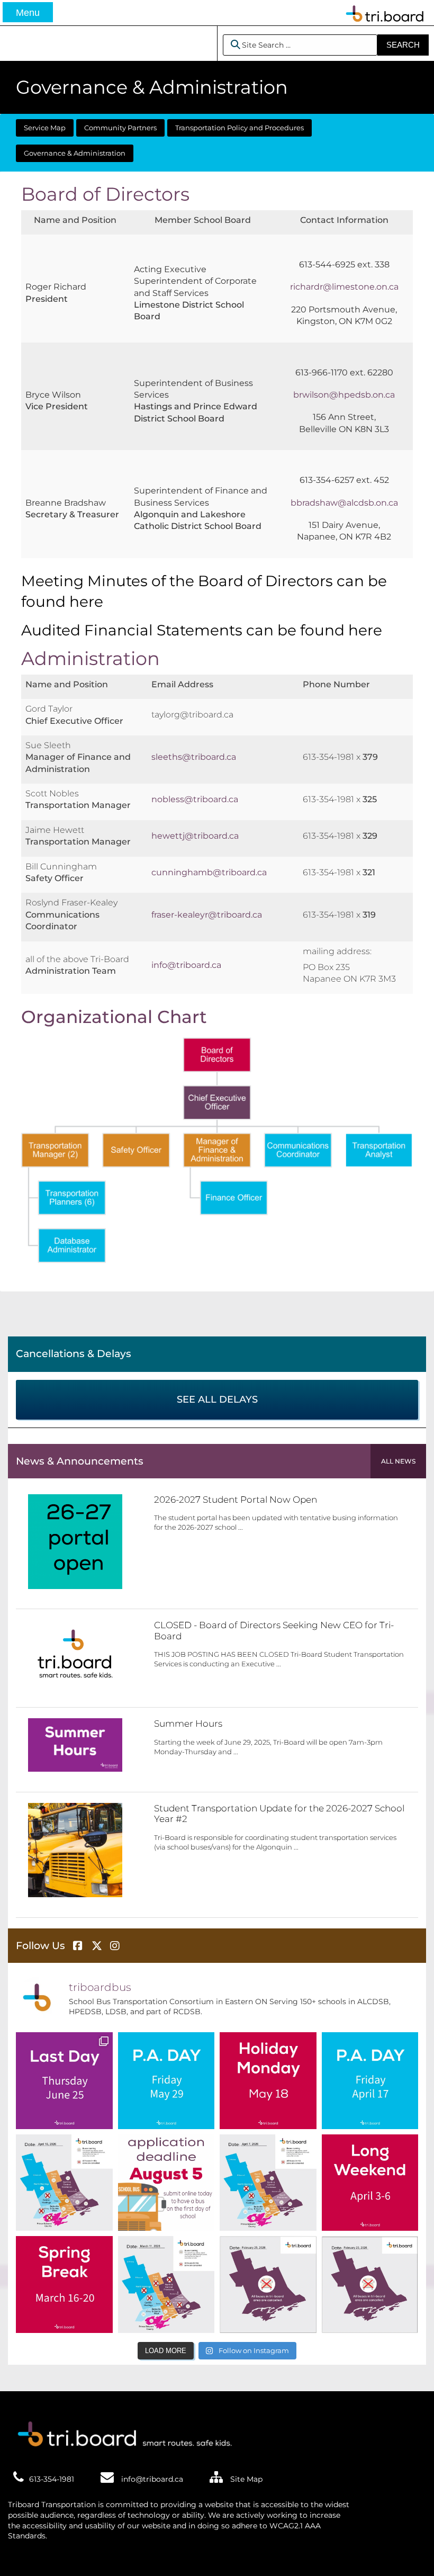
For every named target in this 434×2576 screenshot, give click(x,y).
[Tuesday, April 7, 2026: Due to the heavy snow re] (268, 2183)
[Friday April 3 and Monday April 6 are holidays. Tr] (370, 2183)
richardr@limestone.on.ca (344, 287)
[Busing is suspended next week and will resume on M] (64, 2285)
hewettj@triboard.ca (195, 836)
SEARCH (403, 45)
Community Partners (120, 128)
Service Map (45, 128)
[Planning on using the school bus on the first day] (166, 2183)
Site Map (245, 2479)
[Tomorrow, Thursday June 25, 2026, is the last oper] (64, 2081)
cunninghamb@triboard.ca (209, 872)
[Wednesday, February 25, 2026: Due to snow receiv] (268, 2285)
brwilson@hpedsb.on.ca (344, 395)
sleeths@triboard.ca (194, 757)
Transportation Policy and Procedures (239, 128)
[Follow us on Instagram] (116, 1946)
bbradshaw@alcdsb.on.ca (344, 503)
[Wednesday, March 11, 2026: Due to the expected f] (166, 2285)
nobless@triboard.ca (195, 799)
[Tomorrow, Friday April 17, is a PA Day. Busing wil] (370, 2081)
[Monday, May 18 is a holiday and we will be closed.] (268, 2081)
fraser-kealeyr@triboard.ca (207, 915)
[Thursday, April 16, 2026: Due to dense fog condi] (64, 2183)
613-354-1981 (52, 2479)
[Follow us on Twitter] (98, 1946)
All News (398, 1461)
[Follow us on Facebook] (79, 1946)
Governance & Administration (75, 153)
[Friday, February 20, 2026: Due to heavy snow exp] (370, 2285)
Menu (28, 13)
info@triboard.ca (186, 965)
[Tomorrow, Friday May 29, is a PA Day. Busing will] (166, 2081)
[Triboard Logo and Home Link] (122, 2432)
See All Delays (217, 1399)
